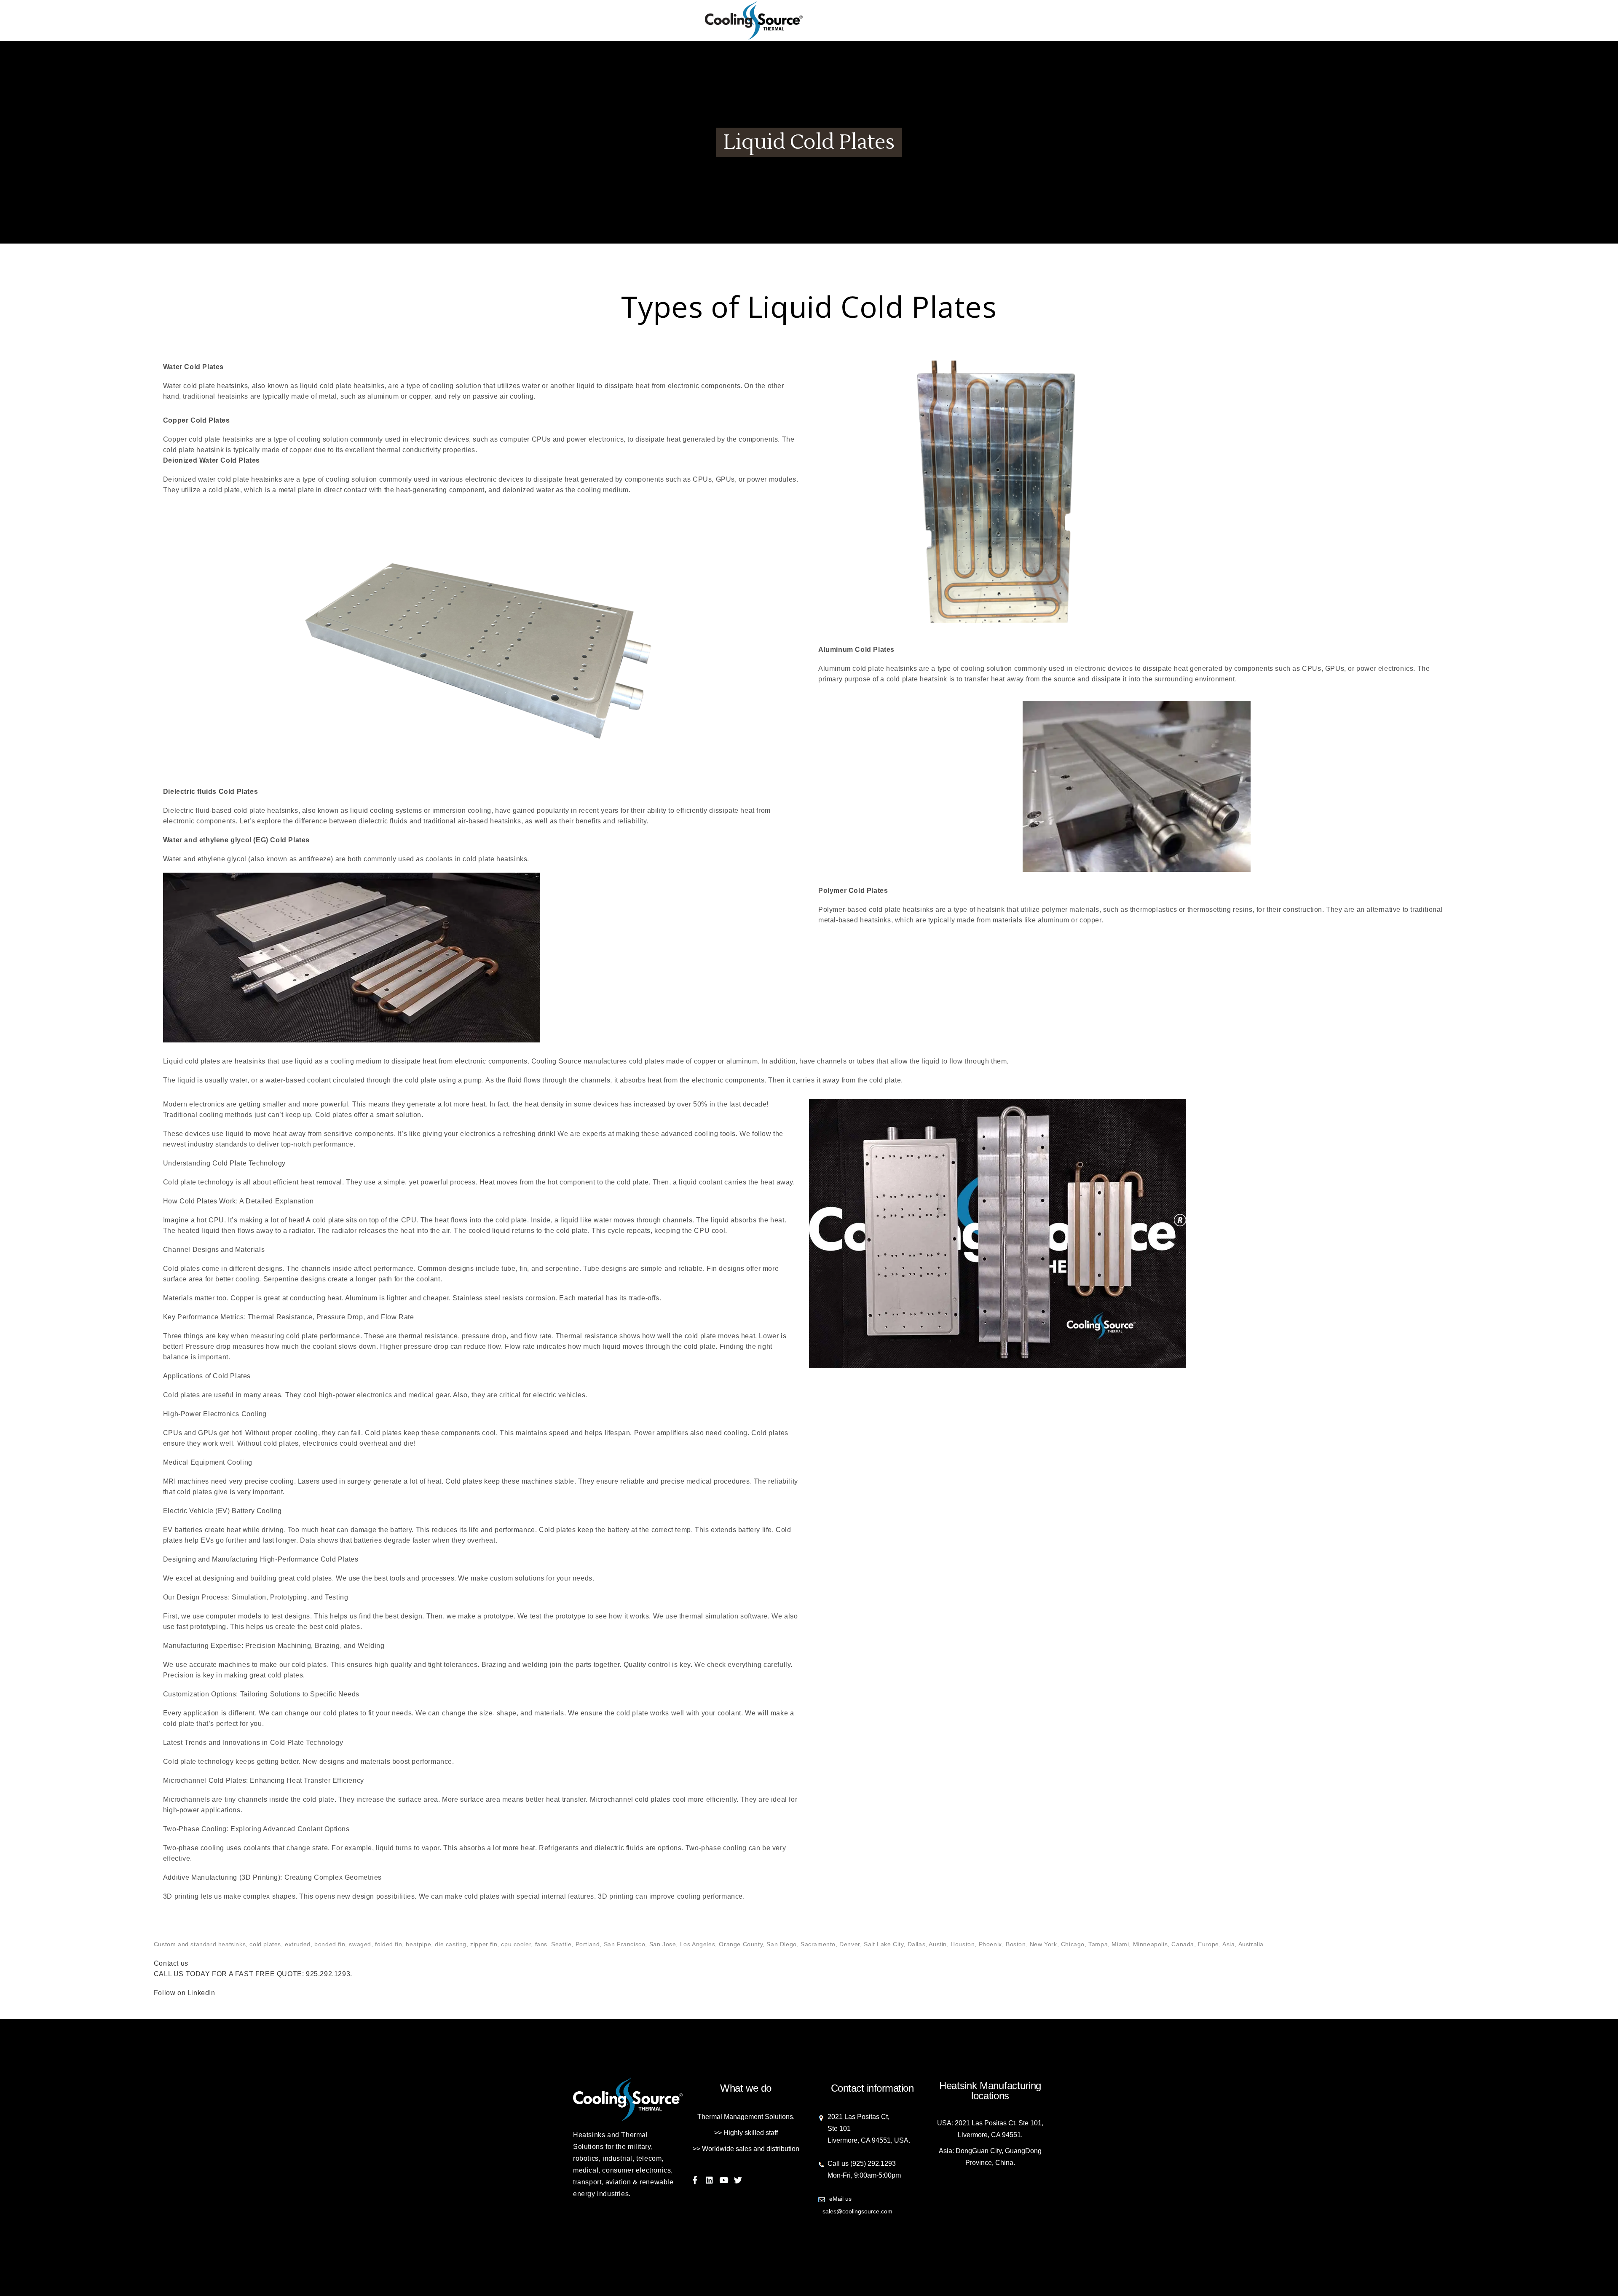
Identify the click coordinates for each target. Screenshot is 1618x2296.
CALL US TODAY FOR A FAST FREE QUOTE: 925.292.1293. (253, 1974)
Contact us (171, 1963)
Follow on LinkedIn (185, 1993)
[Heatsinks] (809, 21)
